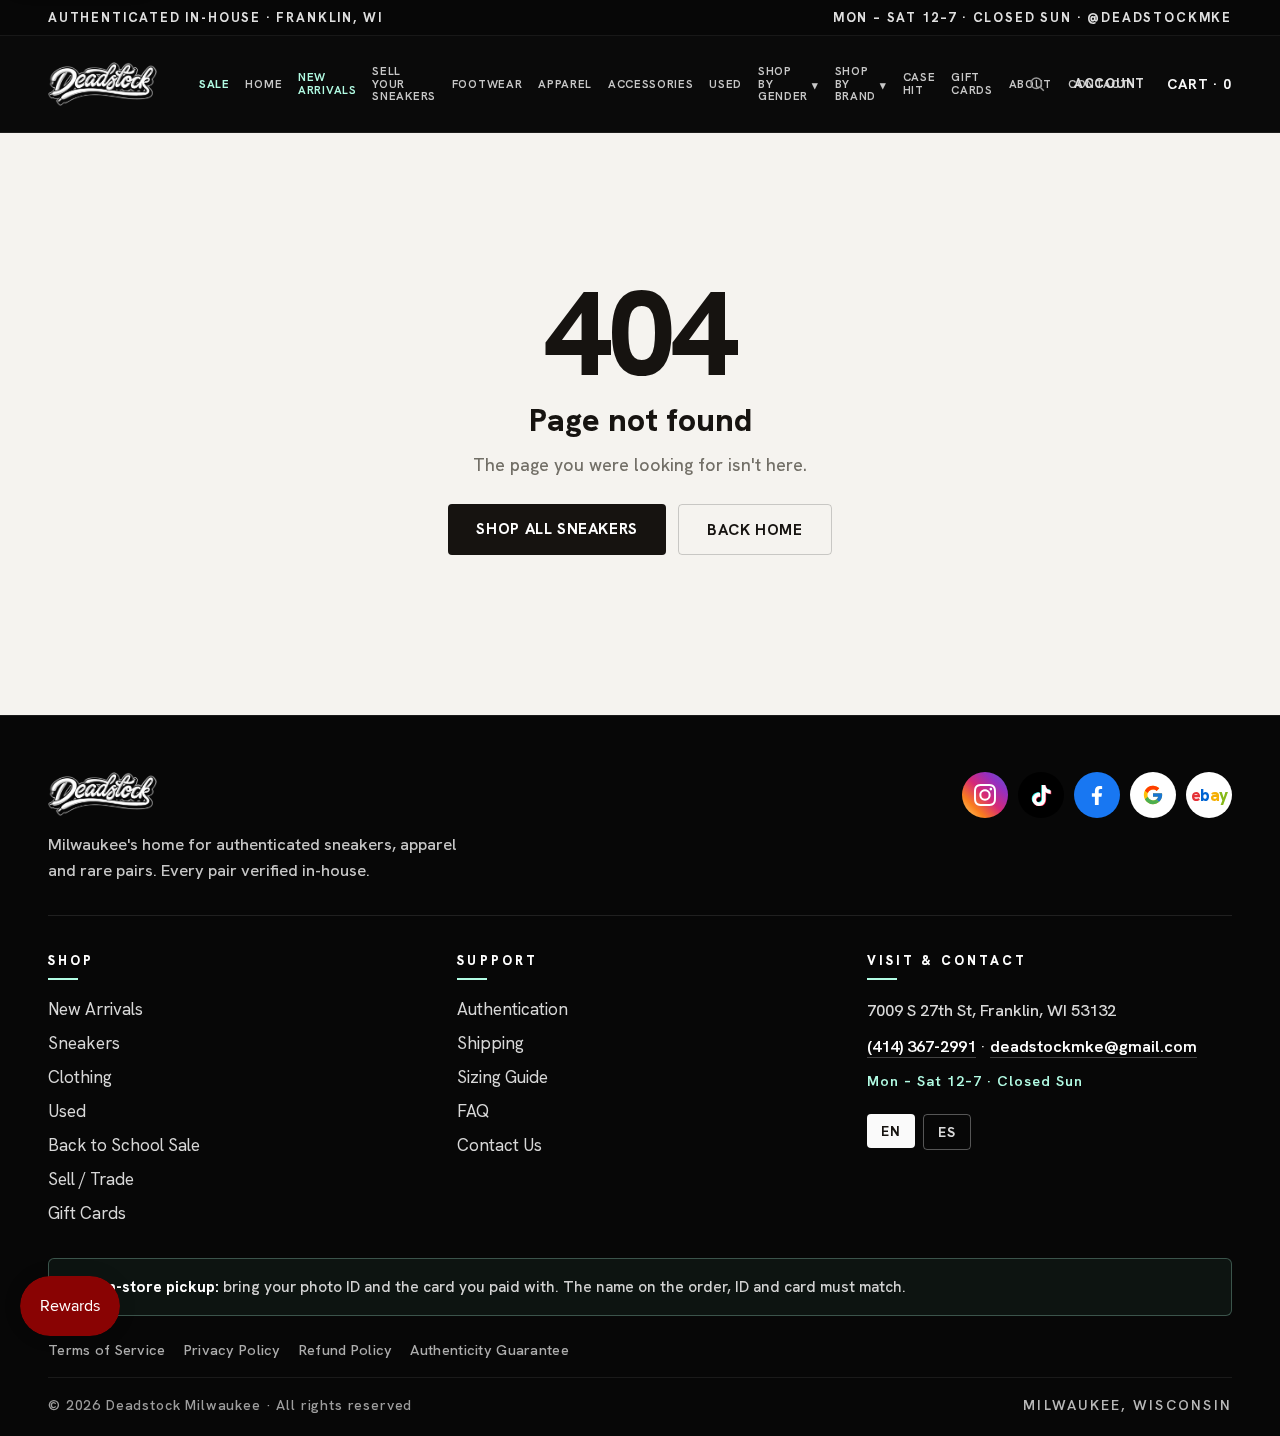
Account (1109, 83)
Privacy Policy (232, 1349)
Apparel (565, 83)
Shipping (490, 1043)
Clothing (80, 1077)
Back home (755, 529)
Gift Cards (971, 83)
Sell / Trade (91, 1179)
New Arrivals (327, 83)
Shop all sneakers (557, 528)
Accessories (651, 83)
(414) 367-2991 (921, 1046)
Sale (214, 83)
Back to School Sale (124, 1145)
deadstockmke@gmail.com (1093, 1046)
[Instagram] (985, 795)
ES (947, 1132)
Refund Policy (346, 1349)
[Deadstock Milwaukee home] (263, 794)
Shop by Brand (861, 83)
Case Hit (919, 83)
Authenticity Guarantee (489, 1349)
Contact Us (499, 1145)
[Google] (1153, 795)
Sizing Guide (502, 1077)
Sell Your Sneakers (404, 83)
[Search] (1037, 84)
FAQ (473, 1111)
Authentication (512, 1009)
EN (891, 1131)
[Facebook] (1097, 795)
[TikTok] (1041, 795)
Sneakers (84, 1043)
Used (725, 83)
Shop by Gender (788, 83)
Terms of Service (107, 1349)
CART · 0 (1199, 84)
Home (263, 83)
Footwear (487, 83)
